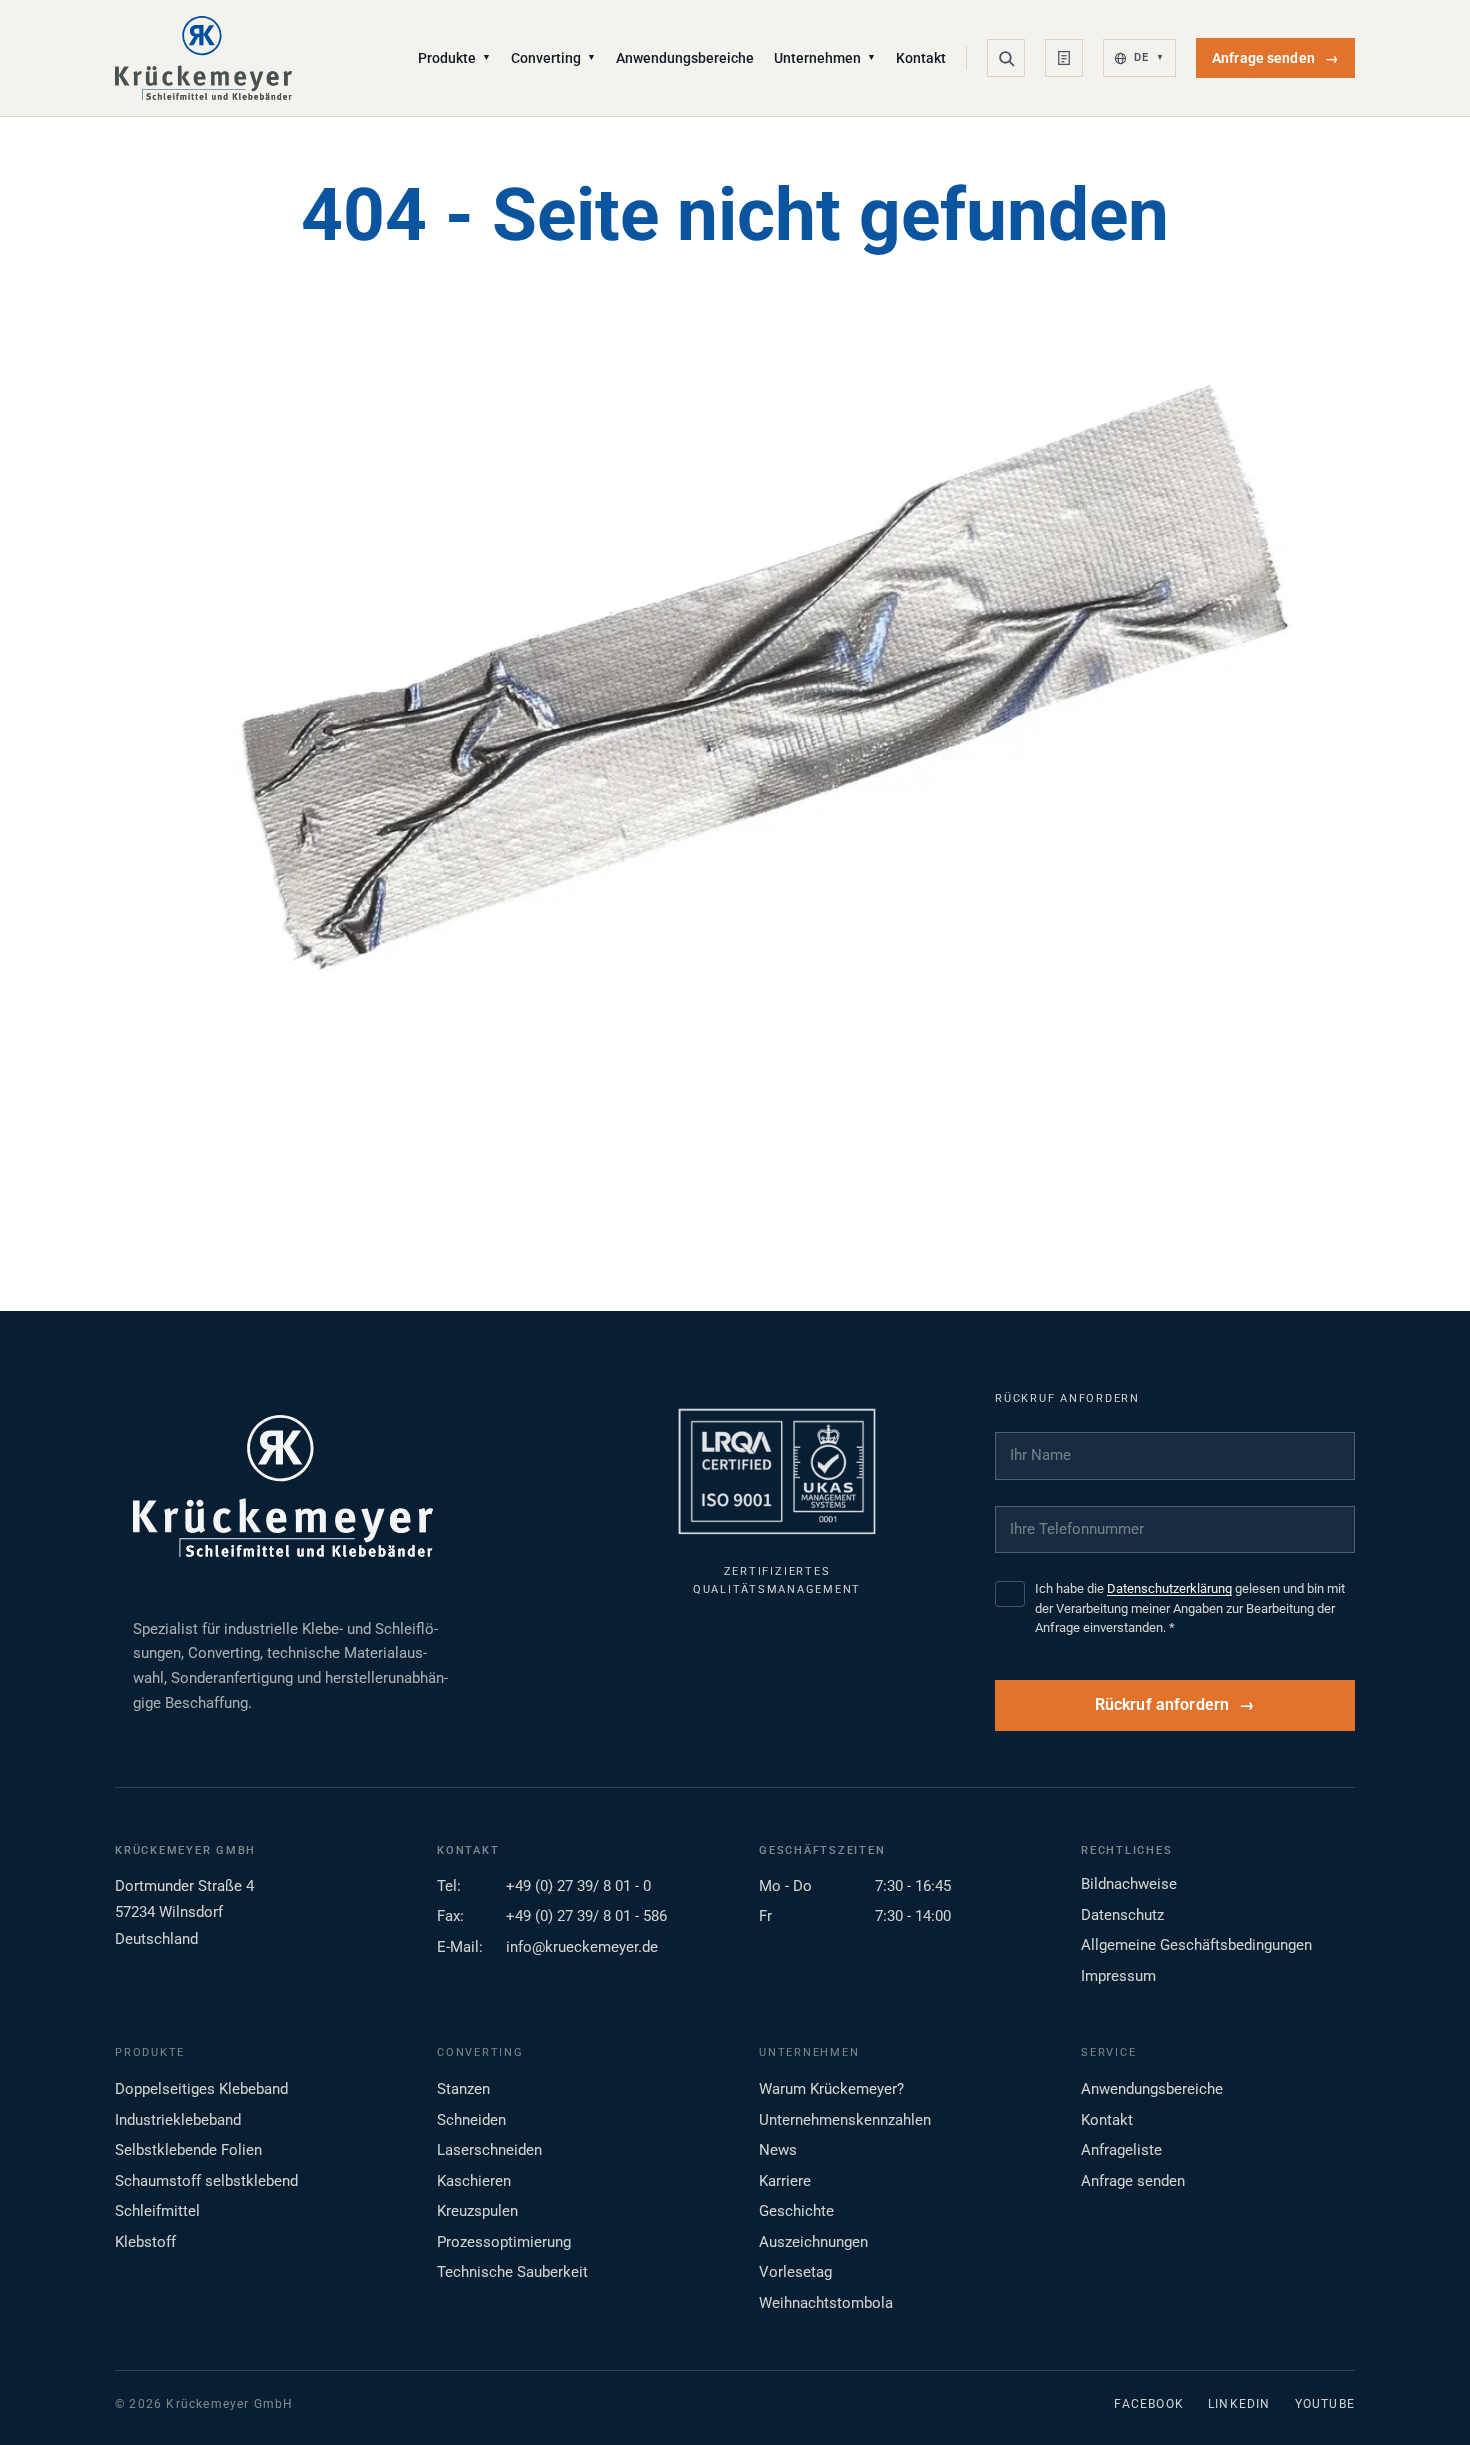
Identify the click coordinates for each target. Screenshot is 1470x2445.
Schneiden (471, 2120)
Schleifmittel (157, 2211)
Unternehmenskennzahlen (845, 2120)
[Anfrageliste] (1064, 58)
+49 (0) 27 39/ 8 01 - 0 (578, 1886)
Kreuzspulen (477, 2211)
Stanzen (463, 2089)
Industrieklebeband (178, 2120)
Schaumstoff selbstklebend (206, 2181)
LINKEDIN (1239, 2404)
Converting (553, 58)
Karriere (785, 2181)
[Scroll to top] (1423, 2398)
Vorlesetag (795, 2272)
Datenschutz (1122, 1915)
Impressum (1118, 1976)
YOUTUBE (1325, 2404)
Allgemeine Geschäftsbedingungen (1196, 1945)
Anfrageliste (1121, 2150)
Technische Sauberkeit (512, 2272)
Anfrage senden (1275, 58)
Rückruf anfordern (1162, 1705)
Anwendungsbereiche (685, 58)
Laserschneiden (489, 2150)
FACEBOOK (1149, 2404)
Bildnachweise (1129, 1884)
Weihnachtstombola (826, 2303)
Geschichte (796, 2211)
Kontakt (921, 58)
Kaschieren (474, 2181)
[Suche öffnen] (1006, 58)
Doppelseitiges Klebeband (201, 2089)
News (778, 2150)
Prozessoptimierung (504, 2242)
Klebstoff (145, 2242)
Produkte (454, 58)
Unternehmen (825, 58)
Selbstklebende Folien (188, 2150)
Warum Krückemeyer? (831, 2089)
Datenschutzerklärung (1169, 1588)
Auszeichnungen (813, 2242)
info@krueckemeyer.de (582, 1947)
